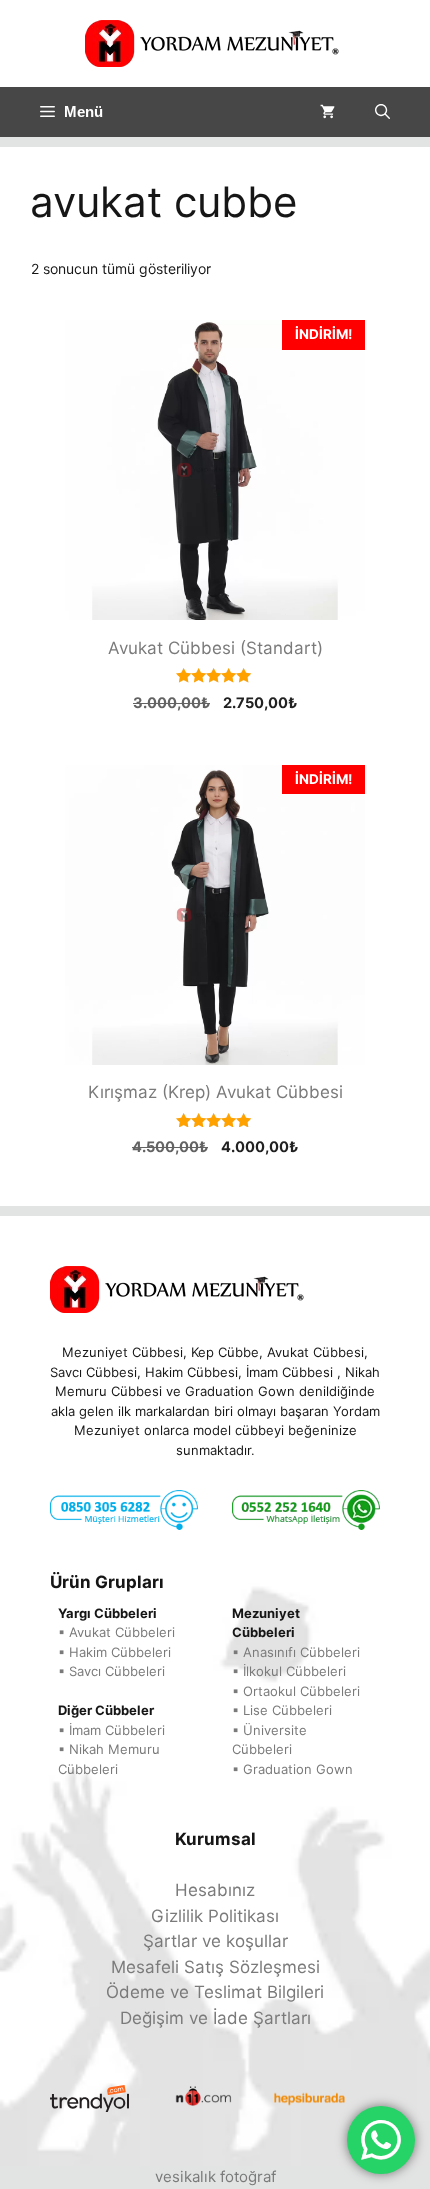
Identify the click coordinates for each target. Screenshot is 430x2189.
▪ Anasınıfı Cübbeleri (296, 1652)
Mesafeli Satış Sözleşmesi (215, 1967)
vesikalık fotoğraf (215, 2176)
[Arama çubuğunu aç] (382, 112)
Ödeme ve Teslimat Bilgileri (215, 1992)
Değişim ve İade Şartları (215, 2018)
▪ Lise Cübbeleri (282, 1710)
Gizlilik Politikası (215, 1916)
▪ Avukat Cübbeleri (116, 1632)
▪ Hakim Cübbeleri (114, 1652)
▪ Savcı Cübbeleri (111, 1671)
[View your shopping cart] (327, 112)
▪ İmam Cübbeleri (111, 1730)
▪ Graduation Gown (292, 1769)
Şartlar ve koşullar (215, 1941)
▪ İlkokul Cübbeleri (289, 1671)
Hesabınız (215, 1890)
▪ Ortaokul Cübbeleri (296, 1691)
